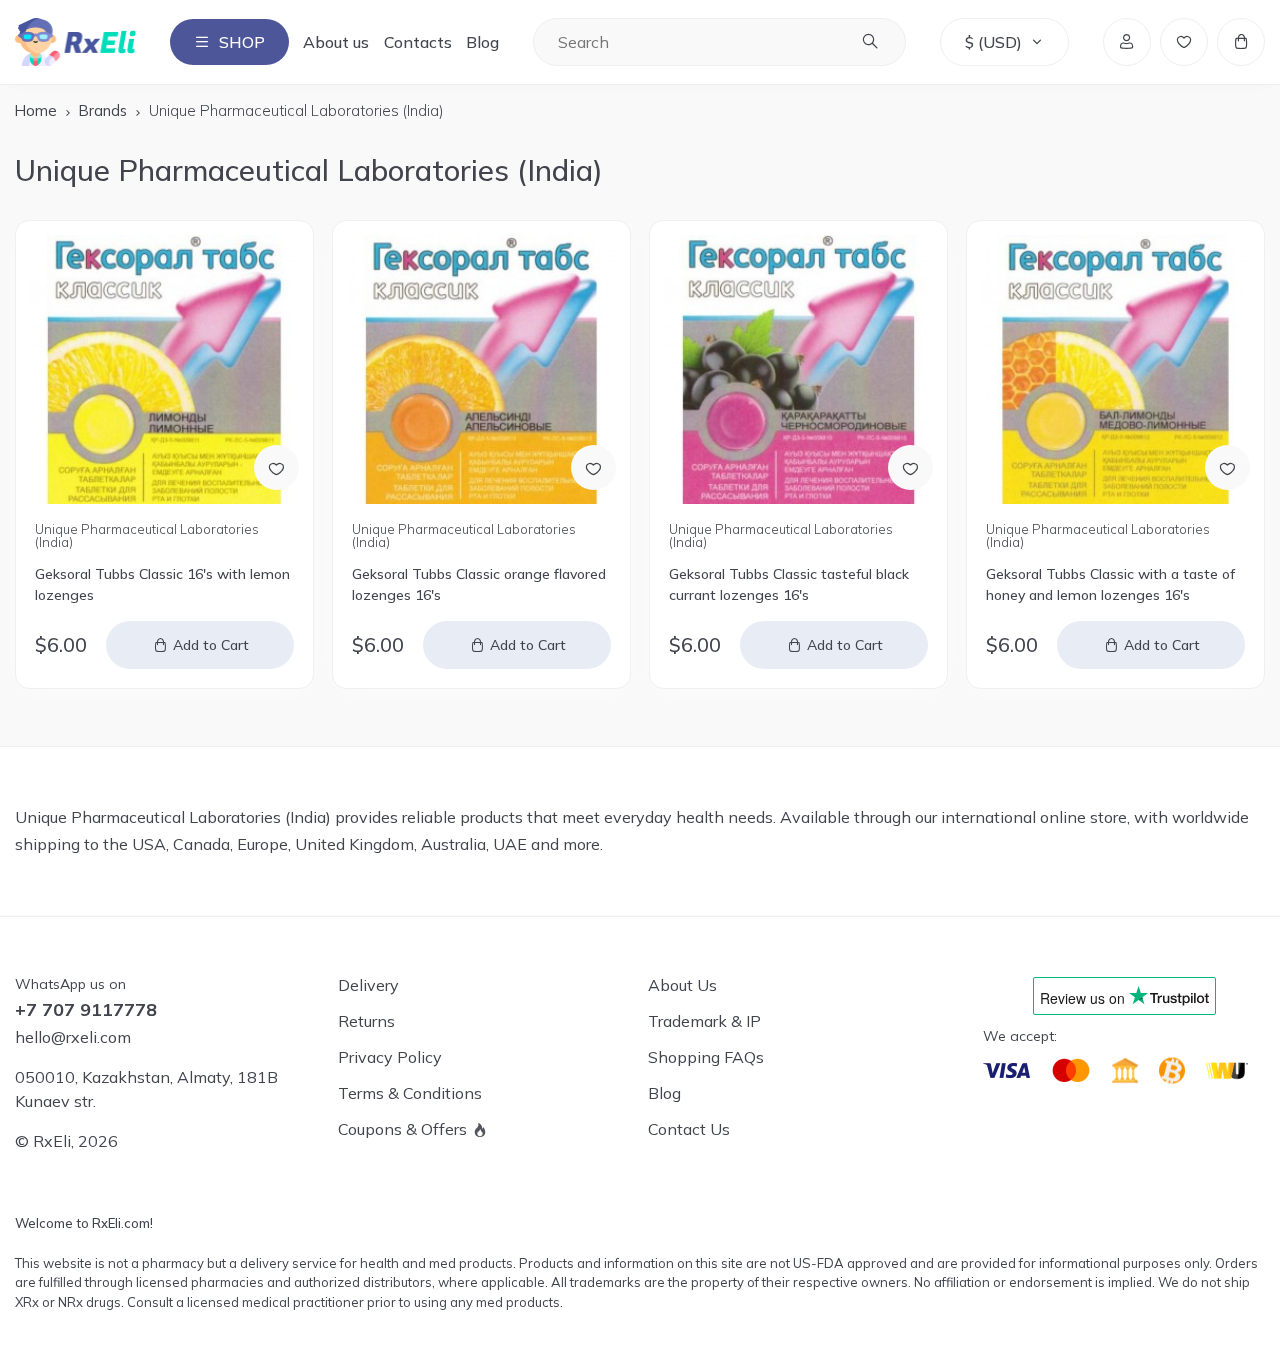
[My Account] (1127, 42)
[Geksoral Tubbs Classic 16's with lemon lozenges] (164, 369)
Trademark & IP (704, 1021)
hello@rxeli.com (73, 1037)
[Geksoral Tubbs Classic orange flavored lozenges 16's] (481, 369)
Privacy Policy (390, 1057)
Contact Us (689, 1129)
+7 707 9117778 (86, 1010)
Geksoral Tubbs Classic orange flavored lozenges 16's (479, 584)
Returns (366, 1021)
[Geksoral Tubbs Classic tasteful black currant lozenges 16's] (798, 369)
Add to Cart (211, 645)
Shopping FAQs (706, 1057)
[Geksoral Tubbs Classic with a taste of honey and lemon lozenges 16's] (1115, 369)
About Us (682, 985)
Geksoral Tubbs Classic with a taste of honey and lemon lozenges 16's (1110, 584)
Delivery (368, 985)
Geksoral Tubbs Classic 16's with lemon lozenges (162, 584)
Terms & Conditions (410, 1093)
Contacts (418, 42)
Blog (482, 42)
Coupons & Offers (402, 1129)
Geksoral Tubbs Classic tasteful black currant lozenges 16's (789, 584)
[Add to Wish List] (276, 467)
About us (336, 42)
